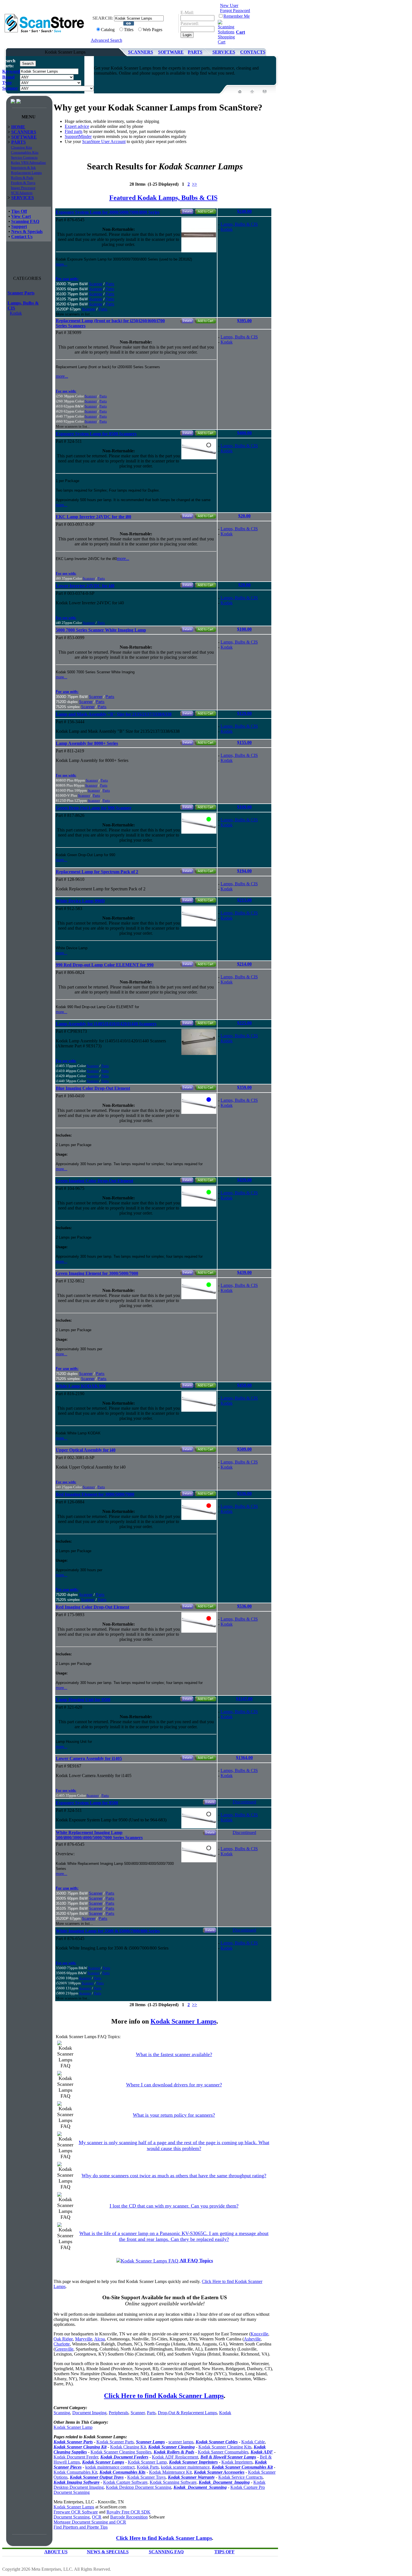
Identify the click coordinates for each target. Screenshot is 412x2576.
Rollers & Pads (22, 178)
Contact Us (22, 237)
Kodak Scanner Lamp (73, 2427)
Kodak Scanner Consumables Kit (242, 2467)
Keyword (11, 71)
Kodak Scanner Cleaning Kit (80, 2447)
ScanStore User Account (104, 141)
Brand (8, 77)
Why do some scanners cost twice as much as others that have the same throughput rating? (174, 2176)
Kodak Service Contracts (240, 2477)
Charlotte (62, 2344)
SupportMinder (78, 136)
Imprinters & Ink (23, 168)
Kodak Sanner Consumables (223, 2452)
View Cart (21, 216)
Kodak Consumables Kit (75, 2472)
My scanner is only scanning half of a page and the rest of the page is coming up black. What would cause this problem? (174, 2145)
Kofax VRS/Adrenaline (28, 163)
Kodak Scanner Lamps (183, 2021)
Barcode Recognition (129, 2517)
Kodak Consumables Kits (122, 2472)
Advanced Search (107, 40)
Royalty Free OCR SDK (129, 2512)
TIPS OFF (224, 2552)
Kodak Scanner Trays (146, 2477)
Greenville (64, 2349)
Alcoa (99, 2339)
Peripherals (119, 2413)
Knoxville (259, 2334)
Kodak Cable (253, 2442)
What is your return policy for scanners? (174, 2115)
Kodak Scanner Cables (217, 2442)
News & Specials (27, 231)
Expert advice (77, 126)
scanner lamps (181, 2442)
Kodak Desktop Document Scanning (139, 2487)
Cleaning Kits (21, 147)
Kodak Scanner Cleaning (172, 2447)
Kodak (16, 313)
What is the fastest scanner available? (174, 2054)
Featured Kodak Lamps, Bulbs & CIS (163, 198)
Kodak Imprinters (237, 2462)
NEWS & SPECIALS (108, 2552)
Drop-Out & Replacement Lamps (187, 2413)
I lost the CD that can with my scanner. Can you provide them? (174, 2206)
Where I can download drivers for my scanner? (174, 2085)
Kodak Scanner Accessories (219, 2472)
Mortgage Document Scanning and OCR (90, 2522)
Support (19, 226)
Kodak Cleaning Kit (128, 2447)
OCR (97, 2517)
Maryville (84, 2339)
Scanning (62, 2413)
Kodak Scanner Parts (73, 2442)
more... (62, 264)
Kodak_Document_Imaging (224, 2482)
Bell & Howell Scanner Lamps (228, 2457)
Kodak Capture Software (125, 2482)
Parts (110, 284)
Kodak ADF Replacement (175, 2457)
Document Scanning (72, 2517)
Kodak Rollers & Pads (174, 2452)
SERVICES (224, 52)
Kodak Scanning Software (173, 2482)
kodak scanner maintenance (185, 2467)
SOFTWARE (171, 52)
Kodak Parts (148, 2467)
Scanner (10, 88)
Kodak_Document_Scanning (200, 2487)
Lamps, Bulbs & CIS (239, 224)
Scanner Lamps (150, 2442)
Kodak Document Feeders (124, 2457)
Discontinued (244, 1802)
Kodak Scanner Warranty (191, 2477)
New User (229, 5)
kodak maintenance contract (110, 2467)
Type (7, 83)
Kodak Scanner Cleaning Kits (225, 2447)
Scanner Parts (21, 293)
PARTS (195, 52)
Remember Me (237, 16)
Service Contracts (24, 157)
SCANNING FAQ (166, 2552)
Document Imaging (89, 2413)
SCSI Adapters (22, 193)
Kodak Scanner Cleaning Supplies (121, 2452)
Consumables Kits (25, 152)
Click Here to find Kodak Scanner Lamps (164, 2396)
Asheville (252, 2339)
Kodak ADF (262, 2452)
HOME (18, 127)
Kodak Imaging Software (77, 2482)
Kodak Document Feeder (76, 2457)
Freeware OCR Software (76, 2512)
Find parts (74, 131)
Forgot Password (235, 11)
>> (195, 184)
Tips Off (19, 211)
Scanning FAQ (25, 221)
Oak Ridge (63, 2339)
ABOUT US (56, 2552)
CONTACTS (253, 52)
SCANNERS (141, 52)
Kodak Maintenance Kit (170, 2472)
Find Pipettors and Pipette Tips (81, 2527)
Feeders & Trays (23, 183)
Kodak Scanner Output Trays (97, 2477)
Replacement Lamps (26, 173)
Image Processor (23, 188)
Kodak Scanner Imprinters (193, 2462)
